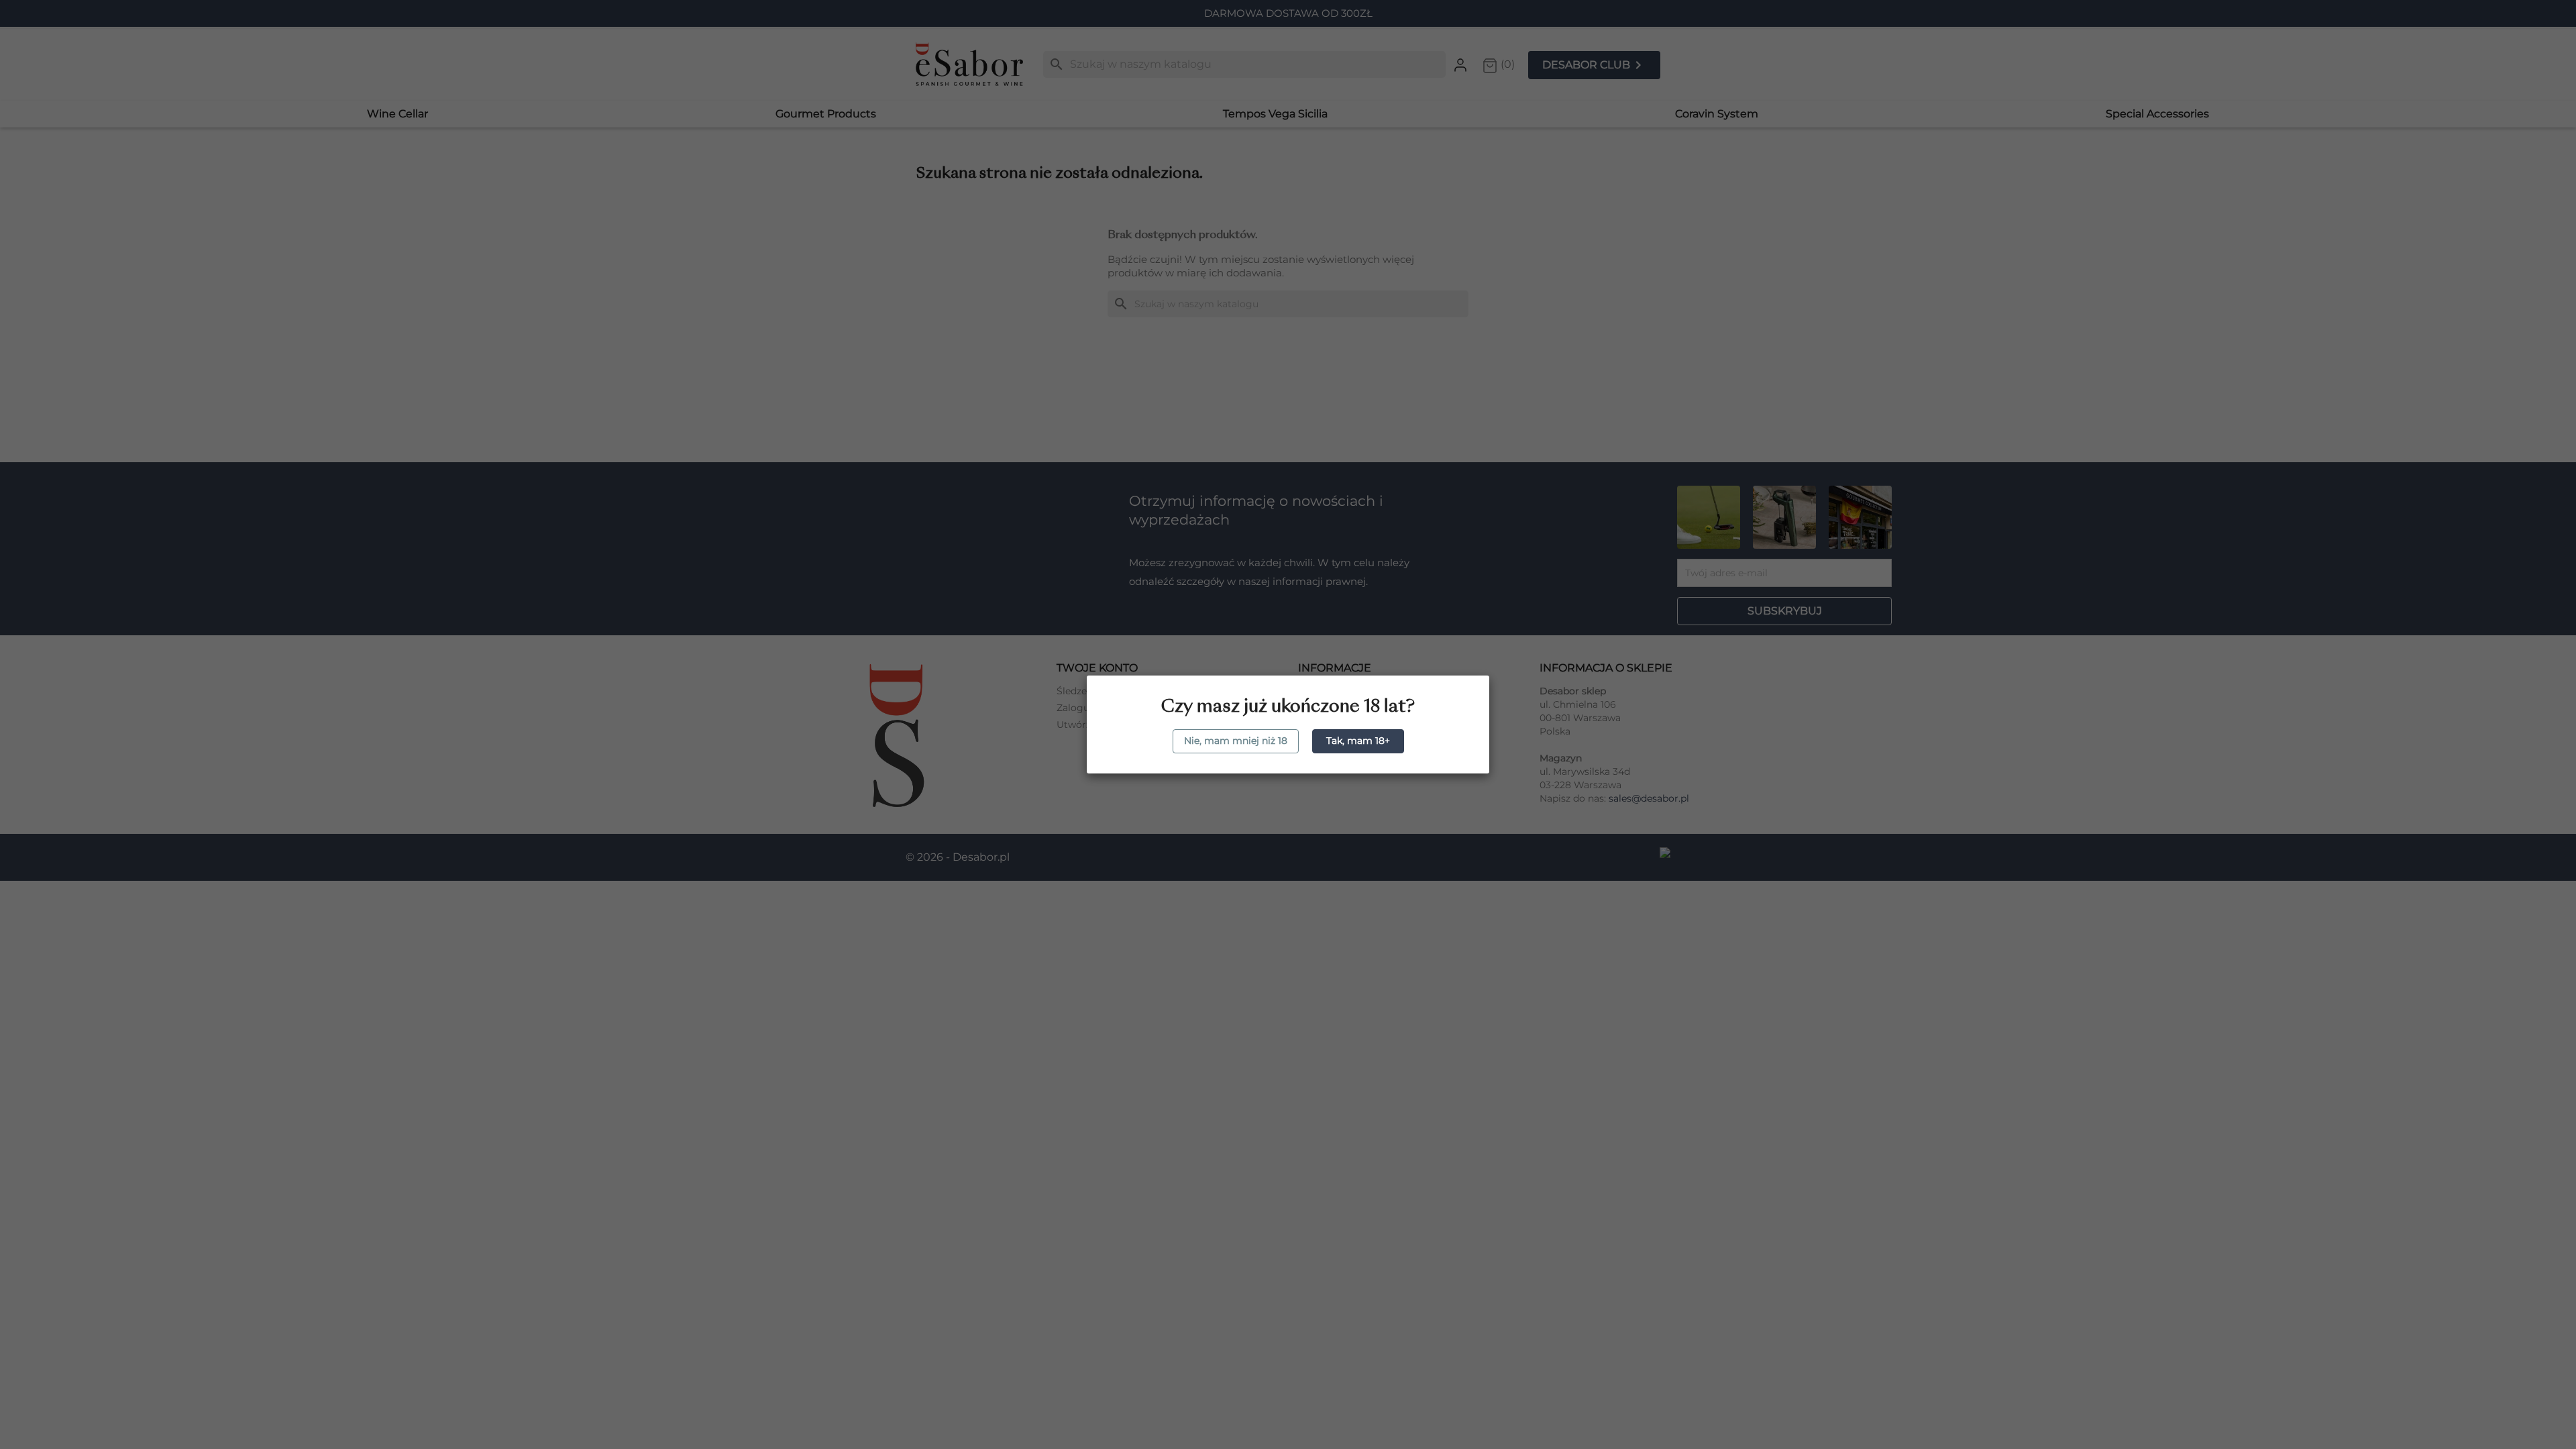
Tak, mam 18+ (1358, 741)
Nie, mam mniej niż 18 (1236, 741)
